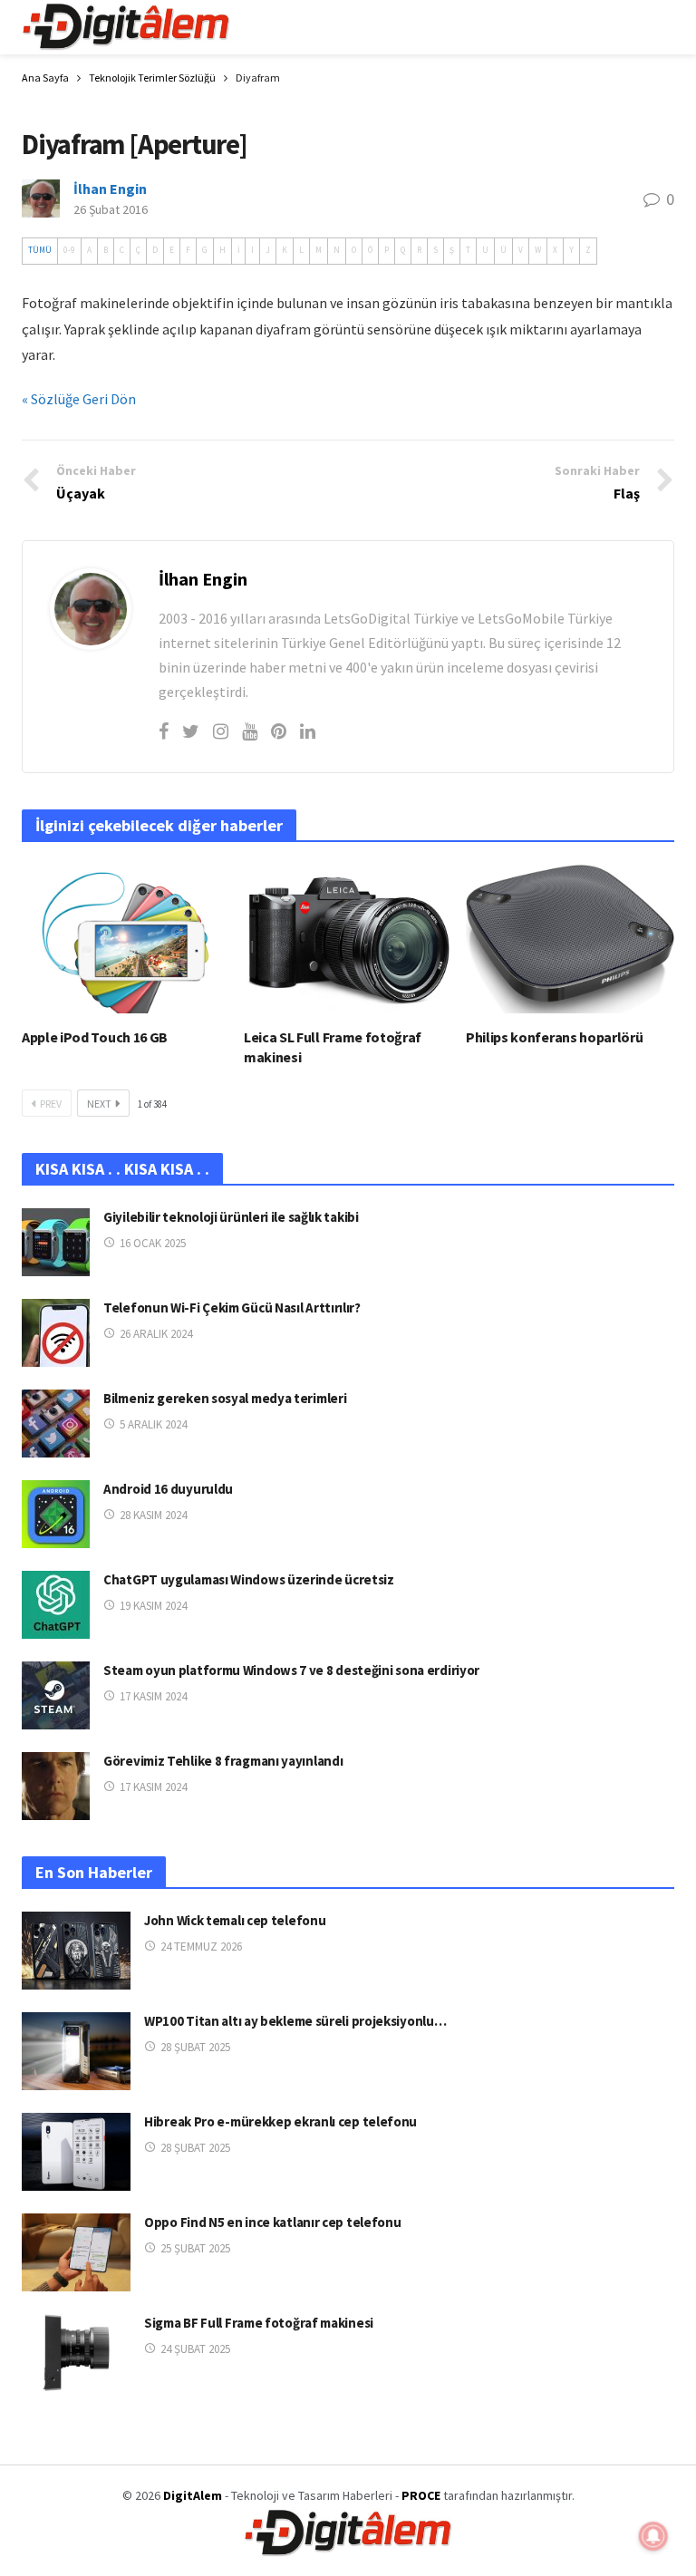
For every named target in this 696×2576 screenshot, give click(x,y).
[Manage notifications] (653, 2536)
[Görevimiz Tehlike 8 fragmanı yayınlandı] (56, 1786)
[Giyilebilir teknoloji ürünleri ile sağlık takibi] (56, 1242)
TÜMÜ (40, 250)
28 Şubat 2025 (195, 2047)
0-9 (69, 250)
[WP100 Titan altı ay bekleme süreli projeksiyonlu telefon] (76, 2051)
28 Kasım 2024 (153, 1515)
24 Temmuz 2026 (201, 1947)
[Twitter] (191, 731)
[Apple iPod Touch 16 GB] (126, 939)
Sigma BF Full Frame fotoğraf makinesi (259, 2323)
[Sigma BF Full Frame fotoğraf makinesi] (76, 2353)
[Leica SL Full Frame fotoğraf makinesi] (348, 939)
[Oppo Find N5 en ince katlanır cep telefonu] (76, 2252)
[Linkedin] (308, 731)
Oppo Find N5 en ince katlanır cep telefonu (272, 2222)
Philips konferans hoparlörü (554, 1037)
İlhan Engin (110, 189)
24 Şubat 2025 (195, 2349)
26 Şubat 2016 (111, 209)
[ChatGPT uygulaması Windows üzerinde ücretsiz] (56, 1605)
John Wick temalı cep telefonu (235, 1920)
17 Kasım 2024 (153, 1696)
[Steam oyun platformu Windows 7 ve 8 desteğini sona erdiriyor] (56, 1695)
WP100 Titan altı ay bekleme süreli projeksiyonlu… (295, 2021)
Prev (51, 1104)
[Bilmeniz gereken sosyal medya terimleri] (56, 1424)
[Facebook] (164, 731)
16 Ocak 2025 (153, 1243)
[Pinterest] (279, 731)
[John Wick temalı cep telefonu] (76, 1951)
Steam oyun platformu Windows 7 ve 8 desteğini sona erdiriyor (291, 1670)
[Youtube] (250, 731)
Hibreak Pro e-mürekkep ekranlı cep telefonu (280, 2121)
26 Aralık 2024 (156, 1334)
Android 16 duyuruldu (168, 1489)
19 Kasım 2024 (153, 1606)
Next (99, 1104)
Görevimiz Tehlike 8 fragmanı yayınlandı (223, 1761)
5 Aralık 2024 (153, 1424)
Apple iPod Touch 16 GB (95, 1037)
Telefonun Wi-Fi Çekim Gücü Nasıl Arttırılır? (232, 1307)
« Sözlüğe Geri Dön (79, 399)
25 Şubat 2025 (195, 2248)
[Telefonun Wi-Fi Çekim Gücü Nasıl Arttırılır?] (56, 1333)
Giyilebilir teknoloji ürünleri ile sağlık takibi (231, 1217)
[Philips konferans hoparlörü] (570, 939)
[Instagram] (221, 731)
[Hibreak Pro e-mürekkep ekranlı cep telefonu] (76, 2152)
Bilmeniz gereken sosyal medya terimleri (225, 1398)
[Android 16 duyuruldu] (56, 1514)
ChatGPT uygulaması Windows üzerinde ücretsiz (249, 1579)
